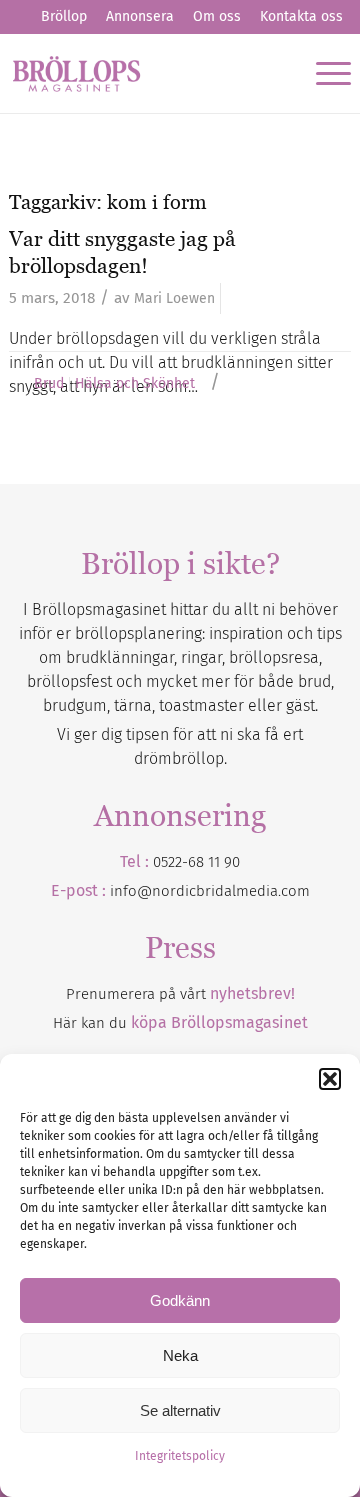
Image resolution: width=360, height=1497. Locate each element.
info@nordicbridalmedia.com (210, 891)
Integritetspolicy (180, 1456)
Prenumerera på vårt (180, 994)
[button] (330, 1079)
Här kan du (180, 1023)
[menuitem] (64, 17)
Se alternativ (180, 1410)
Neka (180, 1355)
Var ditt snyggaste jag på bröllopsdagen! (122, 252)
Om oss (217, 16)
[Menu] (323, 73)
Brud (49, 384)
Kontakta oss (301, 16)
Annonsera (140, 16)
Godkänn (180, 1300)
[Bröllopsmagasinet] (146, 73)
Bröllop (64, 16)
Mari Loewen (174, 298)
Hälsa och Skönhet (135, 384)
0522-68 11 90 (196, 862)
